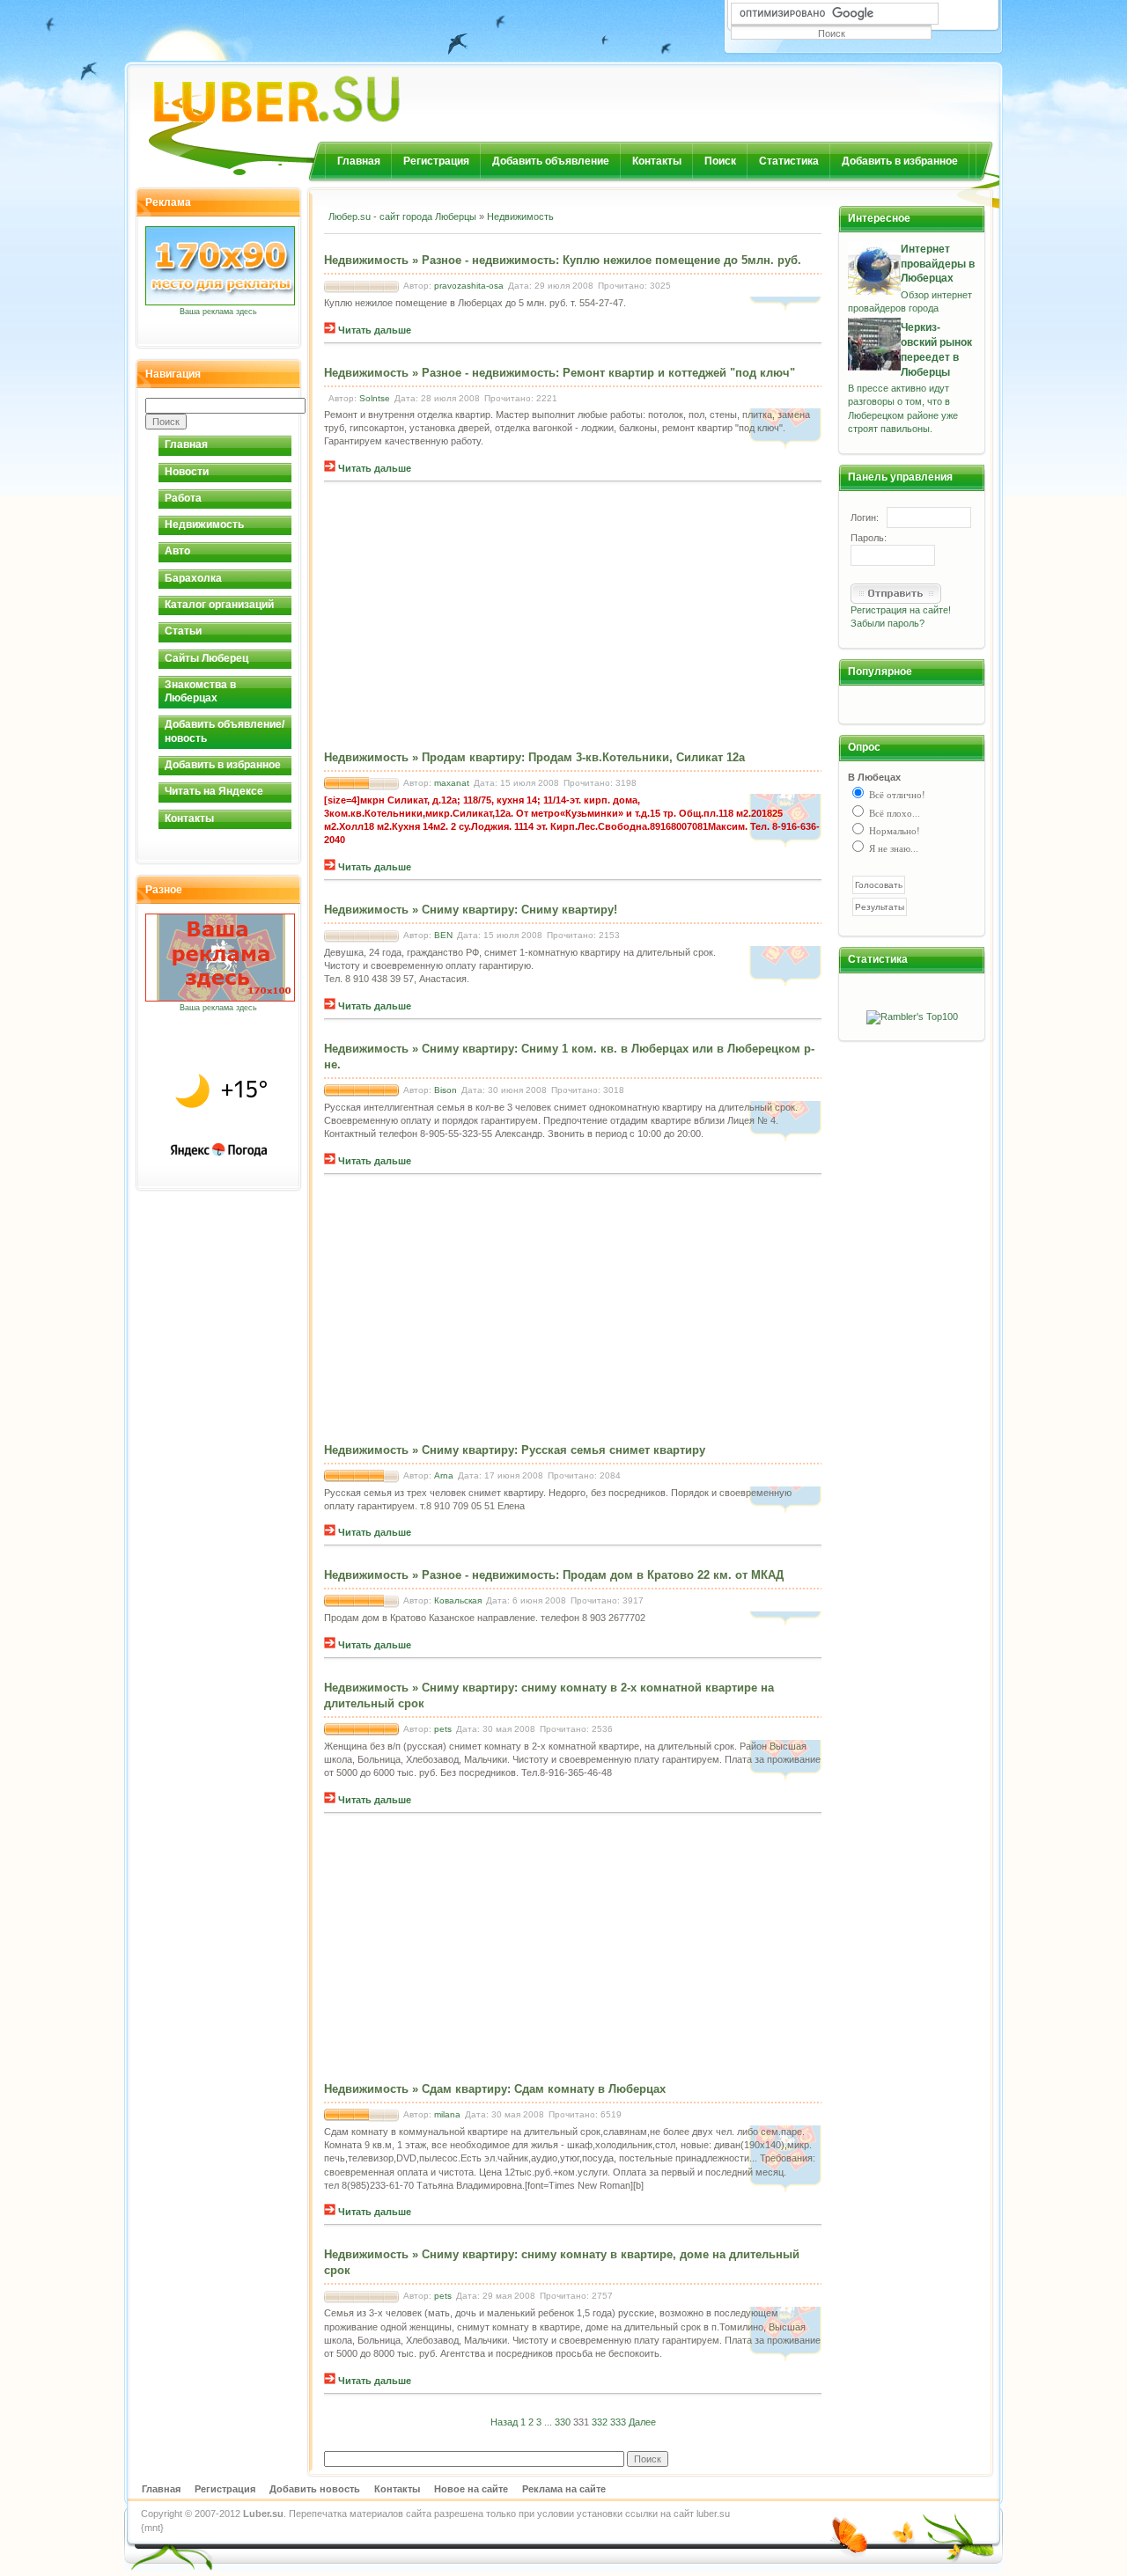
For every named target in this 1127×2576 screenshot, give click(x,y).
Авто (177, 551)
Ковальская (458, 1600)
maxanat (452, 783)
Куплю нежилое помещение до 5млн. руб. (682, 260)
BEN (443, 935)
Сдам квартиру (464, 2089)
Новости (187, 472)
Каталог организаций (219, 605)
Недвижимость (204, 525)
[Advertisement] (530, 246)
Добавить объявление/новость (225, 731)
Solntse (375, 398)
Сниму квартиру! (569, 910)
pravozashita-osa (469, 286)
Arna (444, 1475)
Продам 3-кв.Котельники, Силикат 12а (637, 757)
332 (600, 2422)
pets (443, 1729)
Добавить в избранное (900, 161)
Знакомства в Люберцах (200, 691)
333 (618, 2422)
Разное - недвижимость (489, 260)
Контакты (657, 161)
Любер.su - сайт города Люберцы (402, 217)
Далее (642, 2422)
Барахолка (193, 578)
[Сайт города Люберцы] (322, 92)
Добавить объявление (551, 161)
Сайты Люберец (206, 658)
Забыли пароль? (888, 623)
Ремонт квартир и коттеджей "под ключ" (679, 373)
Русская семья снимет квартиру (613, 1450)
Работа (183, 498)
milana (447, 2114)
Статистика (789, 161)
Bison (446, 1090)
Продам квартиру (471, 757)
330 (563, 2422)
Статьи (183, 631)
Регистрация (436, 161)
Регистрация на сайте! (901, 610)
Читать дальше (373, 330)
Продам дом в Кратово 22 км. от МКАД (673, 1575)
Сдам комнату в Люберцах (590, 2089)
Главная (359, 161)
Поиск (720, 161)
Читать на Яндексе (214, 791)
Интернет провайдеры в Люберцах (938, 264)
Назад (504, 2422)
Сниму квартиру (468, 910)
